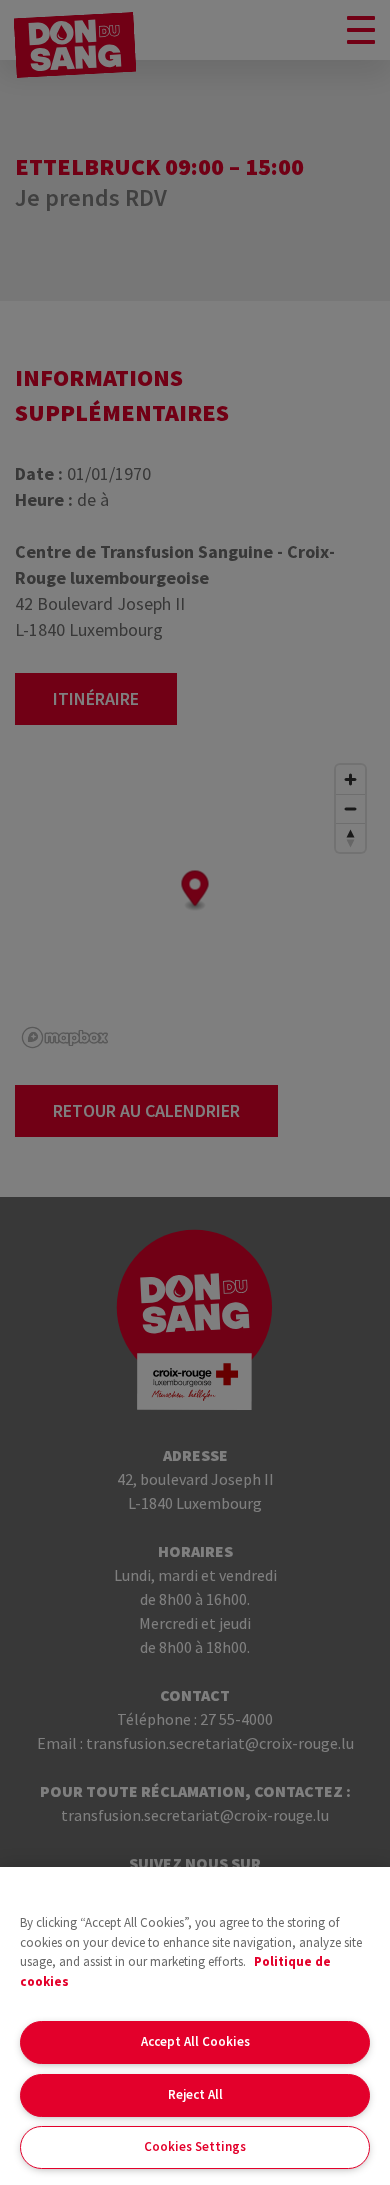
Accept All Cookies (195, 2041)
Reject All (195, 2094)
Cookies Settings (195, 2146)
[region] (195, 2026)
